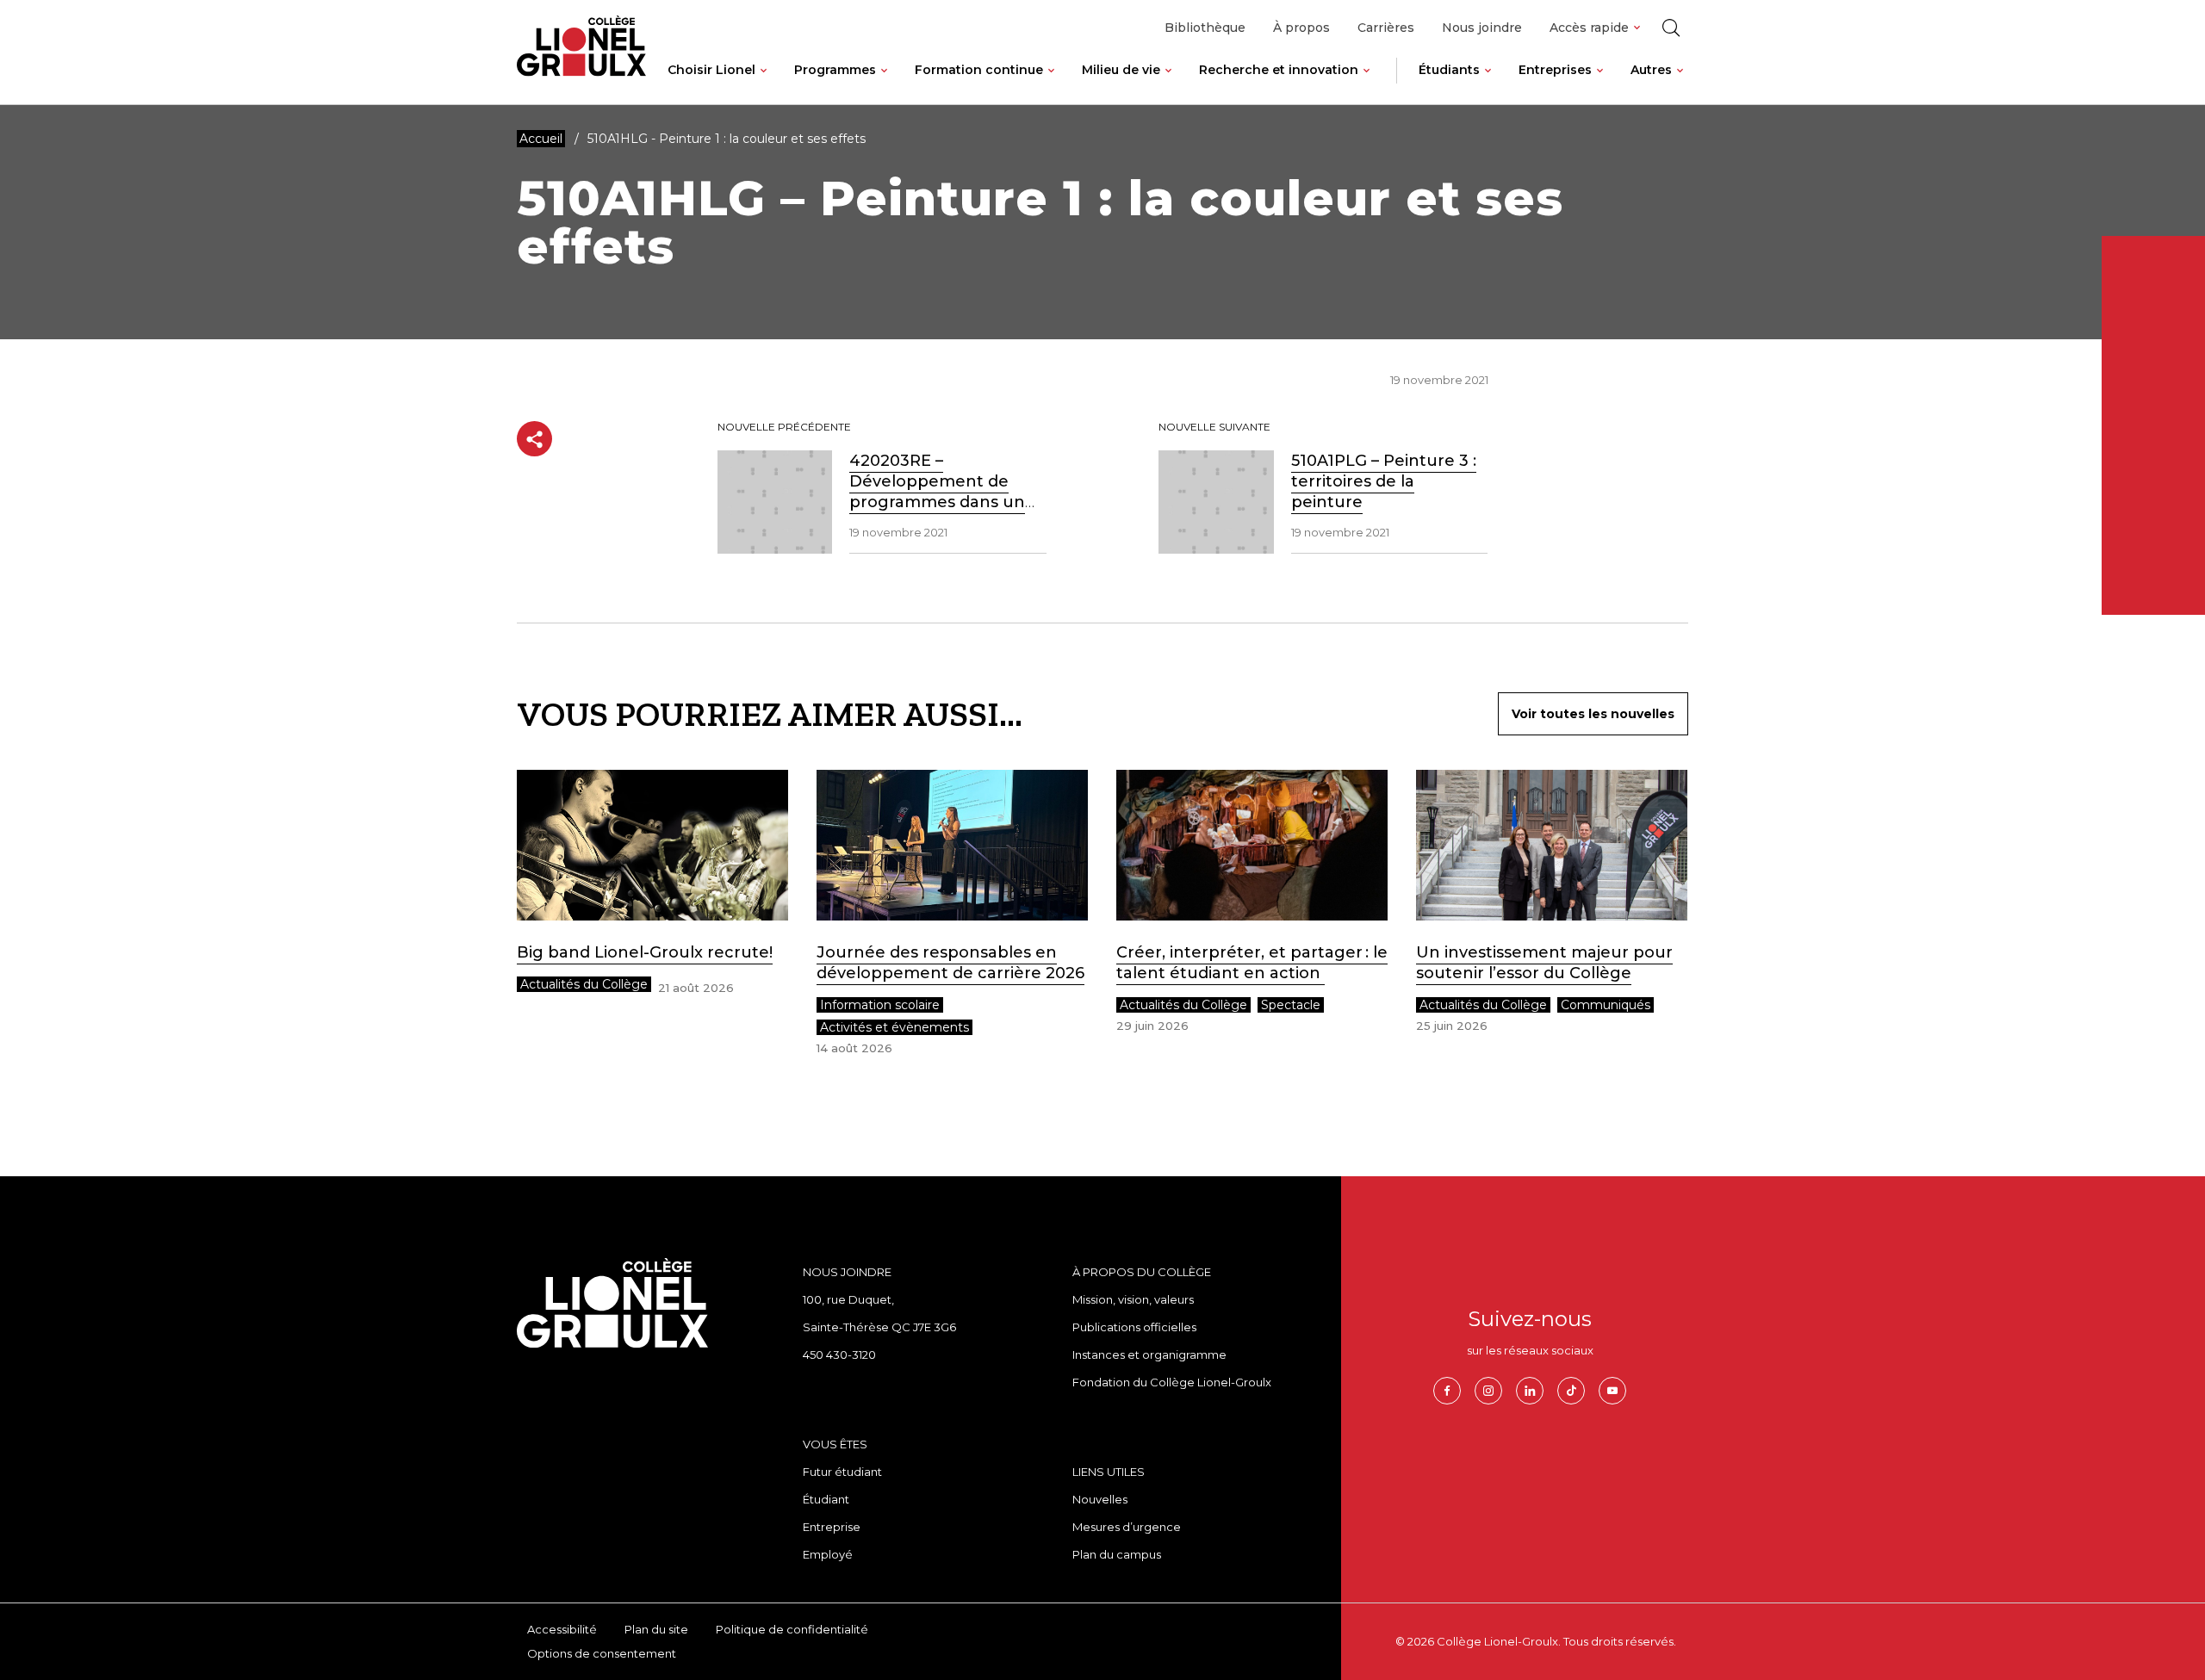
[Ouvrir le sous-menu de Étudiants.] (1488, 84)
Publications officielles (1134, 1327)
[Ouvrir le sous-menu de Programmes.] (884, 84)
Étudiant (826, 1499)
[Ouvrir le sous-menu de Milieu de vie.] (1168, 84)
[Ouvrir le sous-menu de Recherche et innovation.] (1366, 84)
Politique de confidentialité (792, 1629)
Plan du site (656, 1629)
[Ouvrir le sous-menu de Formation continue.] (1051, 84)
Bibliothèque (1205, 28)
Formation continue (979, 70)
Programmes (835, 70)
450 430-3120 (839, 1355)
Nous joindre (1482, 28)
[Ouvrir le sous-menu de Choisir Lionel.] (764, 84)
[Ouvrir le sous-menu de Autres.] (1680, 84)
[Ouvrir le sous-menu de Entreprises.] (1600, 84)
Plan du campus (1117, 1554)
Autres (1651, 70)
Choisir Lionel (711, 70)
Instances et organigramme (1149, 1355)
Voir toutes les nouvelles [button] (1593, 714)
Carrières (1386, 28)
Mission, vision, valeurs (1133, 1299)
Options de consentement (602, 1653)
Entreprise (832, 1527)
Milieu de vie (1121, 70)
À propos (1301, 28)
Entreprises (1555, 70)
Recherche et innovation (1279, 70)
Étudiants (1449, 70)
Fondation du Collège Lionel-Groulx (1172, 1382)
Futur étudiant (842, 1472)
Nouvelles (1100, 1499)
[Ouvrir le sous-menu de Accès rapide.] (1637, 28)
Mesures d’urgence (1127, 1527)
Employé (828, 1554)
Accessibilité (562, 1629)
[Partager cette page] (534, 439)
